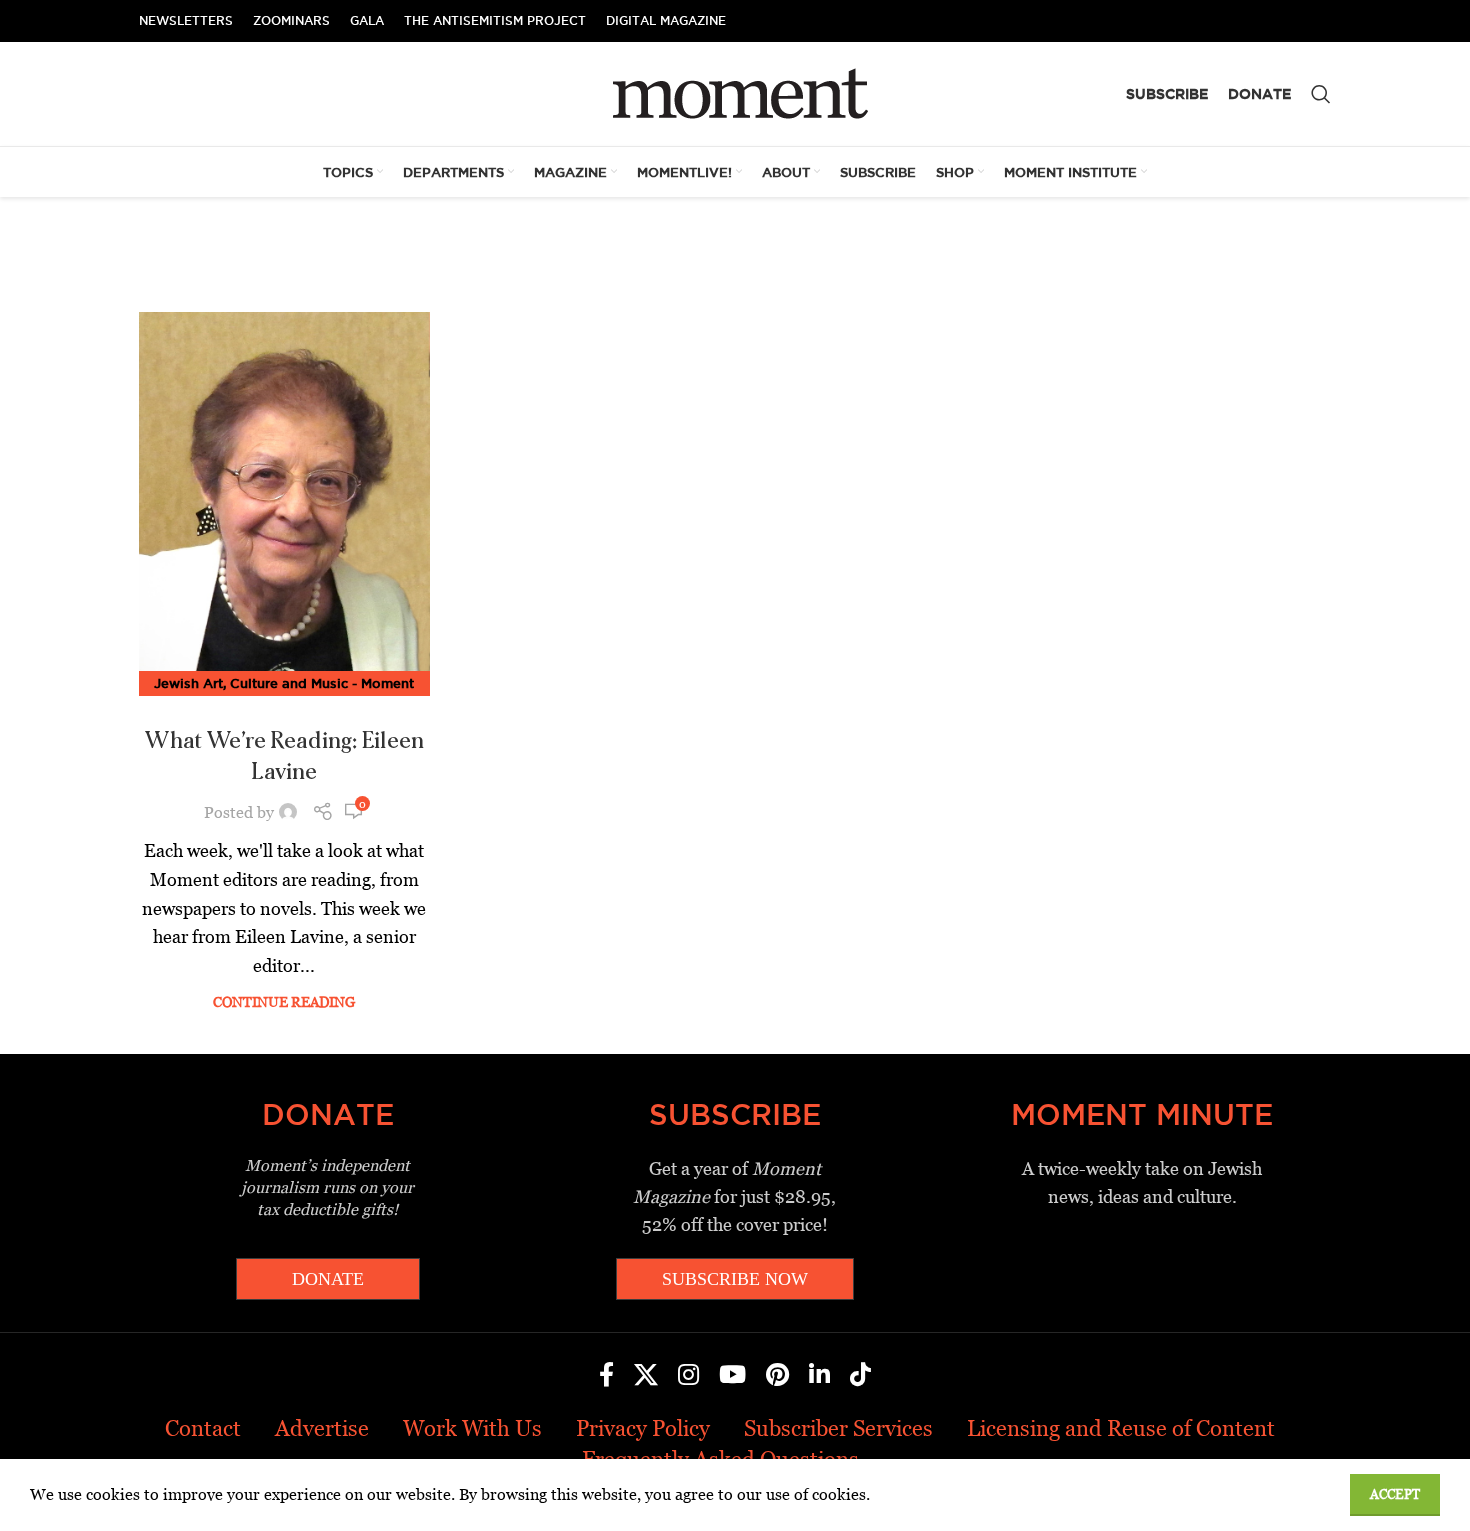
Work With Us (472, 1428)
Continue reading (284, 1002)
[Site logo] (735, 92)
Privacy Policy (643, 1428)
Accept (1395, 1494)
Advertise (322, 1428)
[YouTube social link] (732, 1376)
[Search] (1321, 94)
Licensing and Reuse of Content (1121, 1428)
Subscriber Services (838, 1428)
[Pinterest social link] (777, 1376)
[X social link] (646, 1376)
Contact (203, 1428)
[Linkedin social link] (819, 1376)
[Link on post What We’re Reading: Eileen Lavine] (284, 498)
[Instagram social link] (688, 1376)
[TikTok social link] (860, 1376)
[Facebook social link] (606, 1376)
